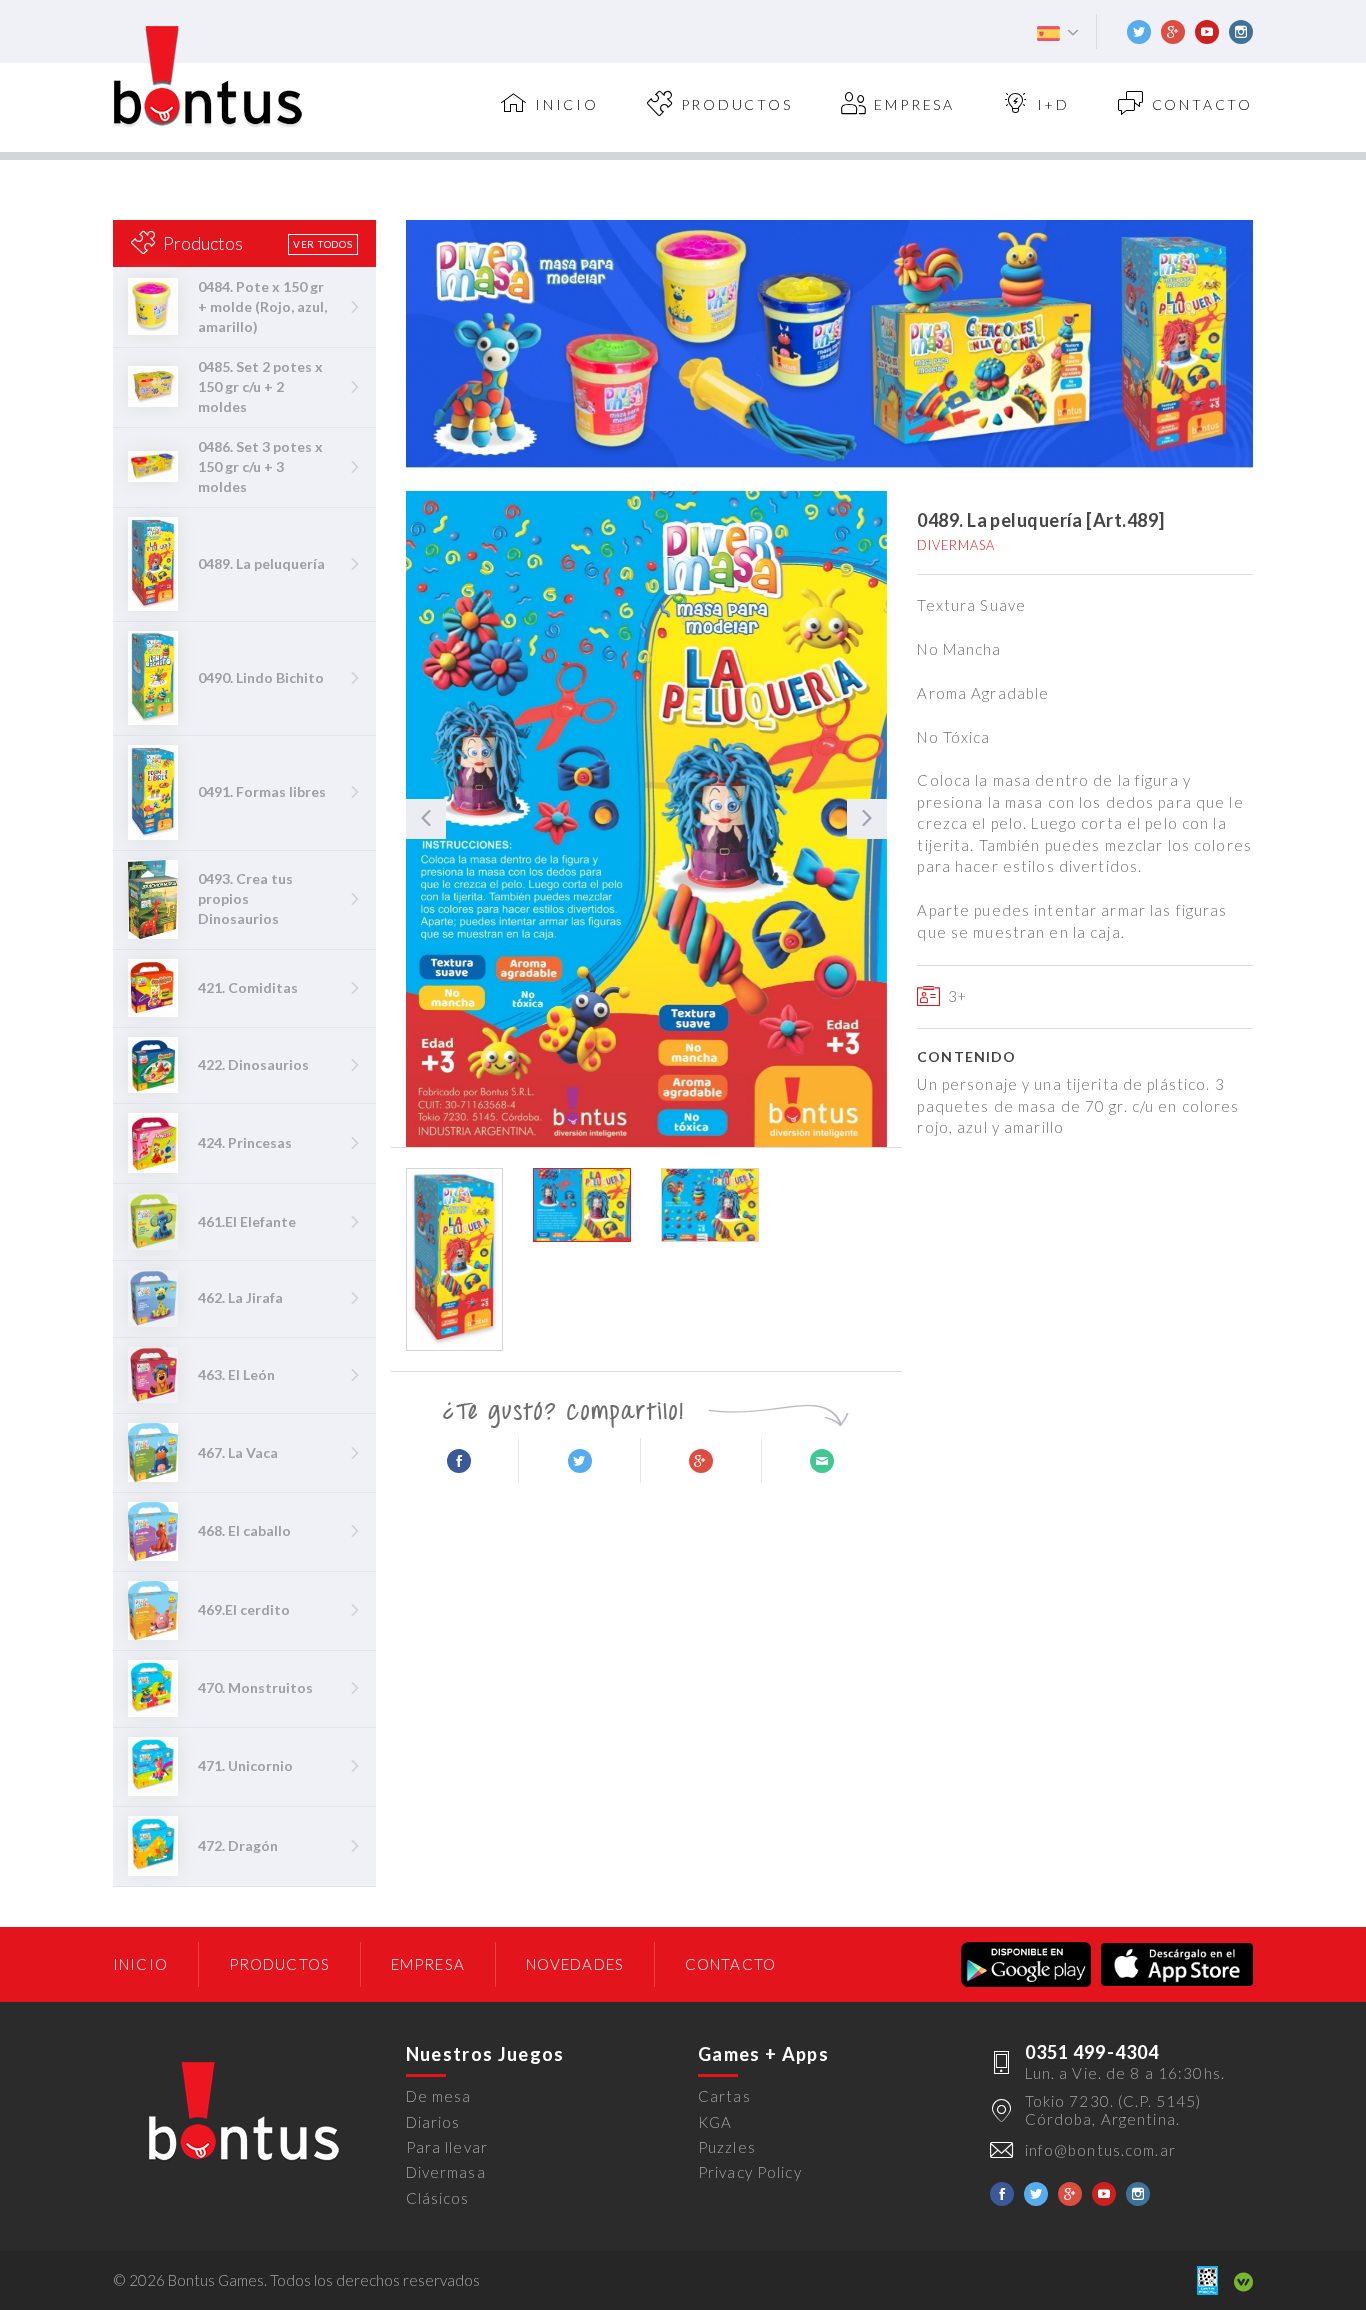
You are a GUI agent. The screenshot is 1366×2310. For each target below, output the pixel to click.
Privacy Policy (750, 2172)
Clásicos (438, 2198)
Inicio (140, 1964)
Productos (737, 104)
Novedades (575, 1964)
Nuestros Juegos (485, 2054)
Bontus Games (208, 77)
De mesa (439, 2096)
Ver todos (323, 244)
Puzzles (727, 2147)
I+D (1053, 104)
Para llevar (447, 2147)
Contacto (1202, 104)
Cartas (724, 2096)
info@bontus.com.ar (1100, 2150)
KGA (715, 2122)
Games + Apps (763, 2054)
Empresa (914, 104)
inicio (567, 104)
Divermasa (446, 2172)
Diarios (433, 2122)
